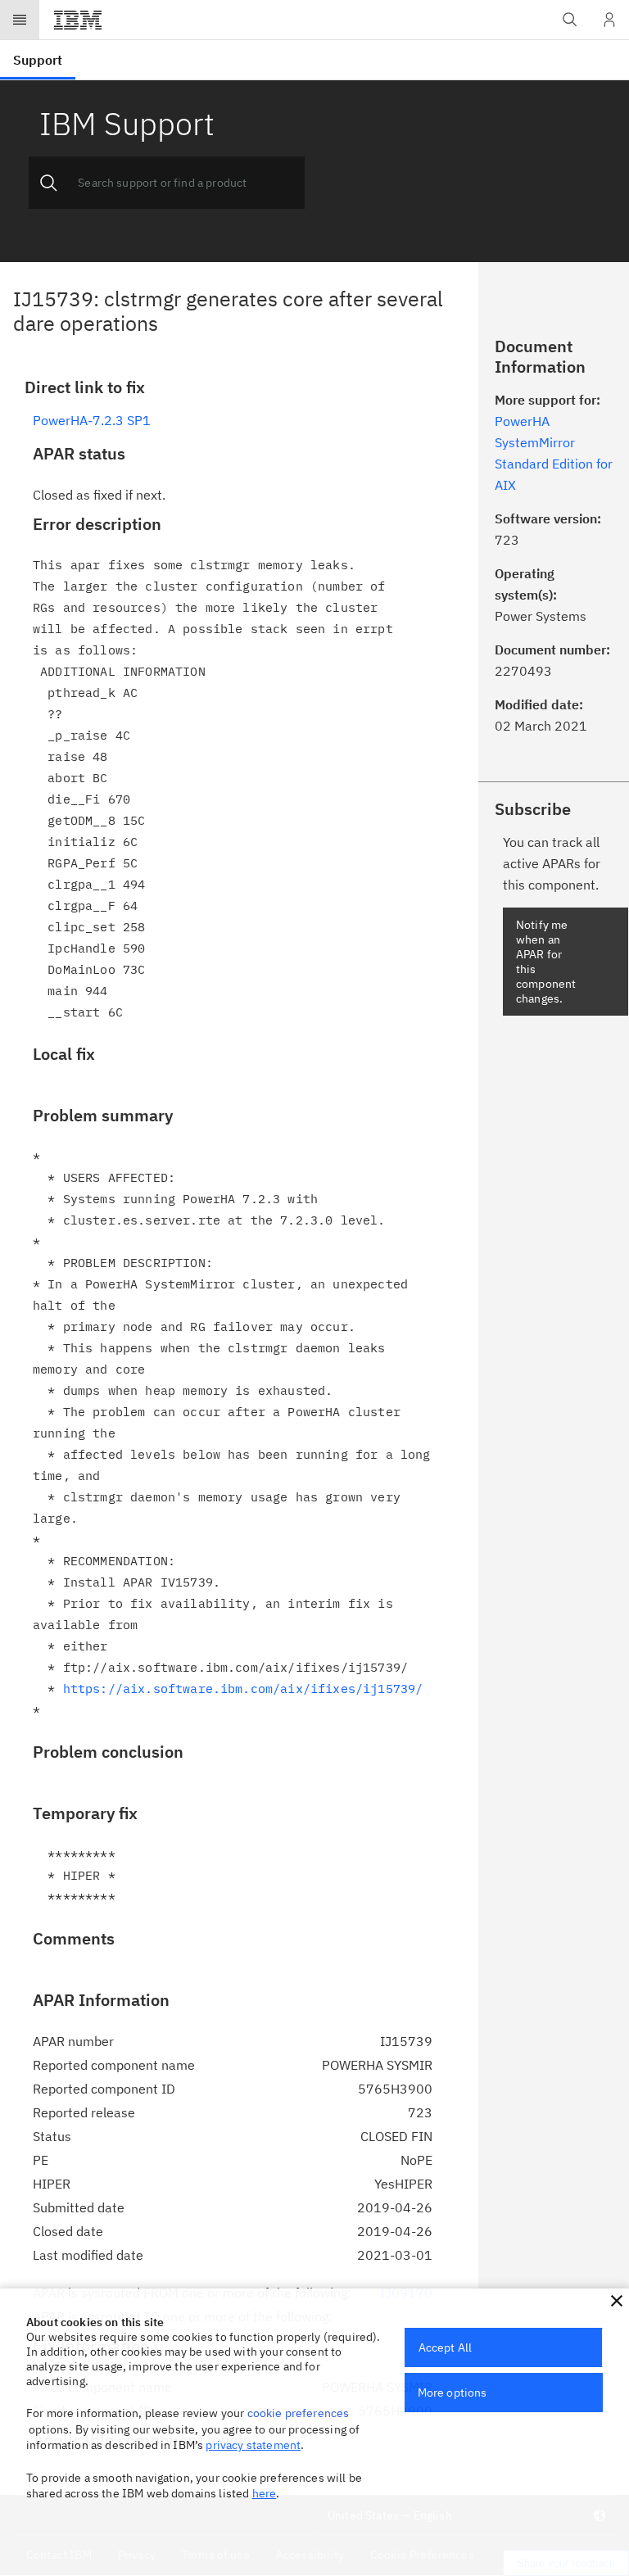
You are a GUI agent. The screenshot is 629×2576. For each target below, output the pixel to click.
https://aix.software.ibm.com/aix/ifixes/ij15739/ (243, 1689)
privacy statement (253, 2445)
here (265, 2493)
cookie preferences (299, 2413)
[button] (617, 2301)
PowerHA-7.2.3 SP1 (92, 420)
